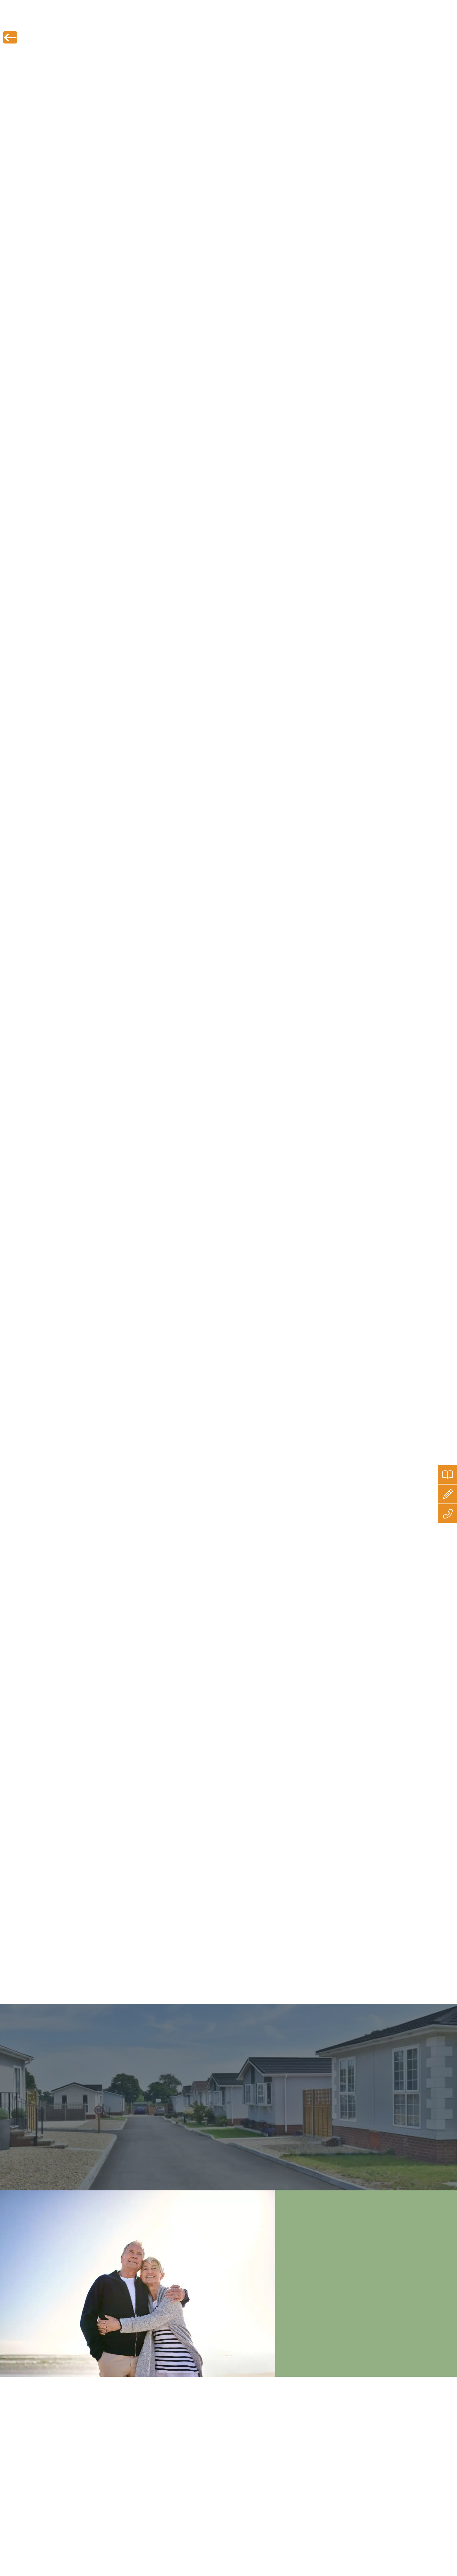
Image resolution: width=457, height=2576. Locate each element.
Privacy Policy (213, 2417)
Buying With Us (232, 22)
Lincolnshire (127, 668)
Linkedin (239, 1971)
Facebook (196, 1971)
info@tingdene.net (386, 5)
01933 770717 (435, 5)
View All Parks (74, 2122)
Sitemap (207, 2450)
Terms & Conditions (218, 2434)
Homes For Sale (180, 22)
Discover (330, 22)
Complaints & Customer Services (232, 2442)
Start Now (379, 2493)
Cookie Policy (212, 2426)
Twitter (156, 1971)
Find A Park (85, 22)
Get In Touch (370, 22)
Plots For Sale (130, 22)
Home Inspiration (285, 22)
